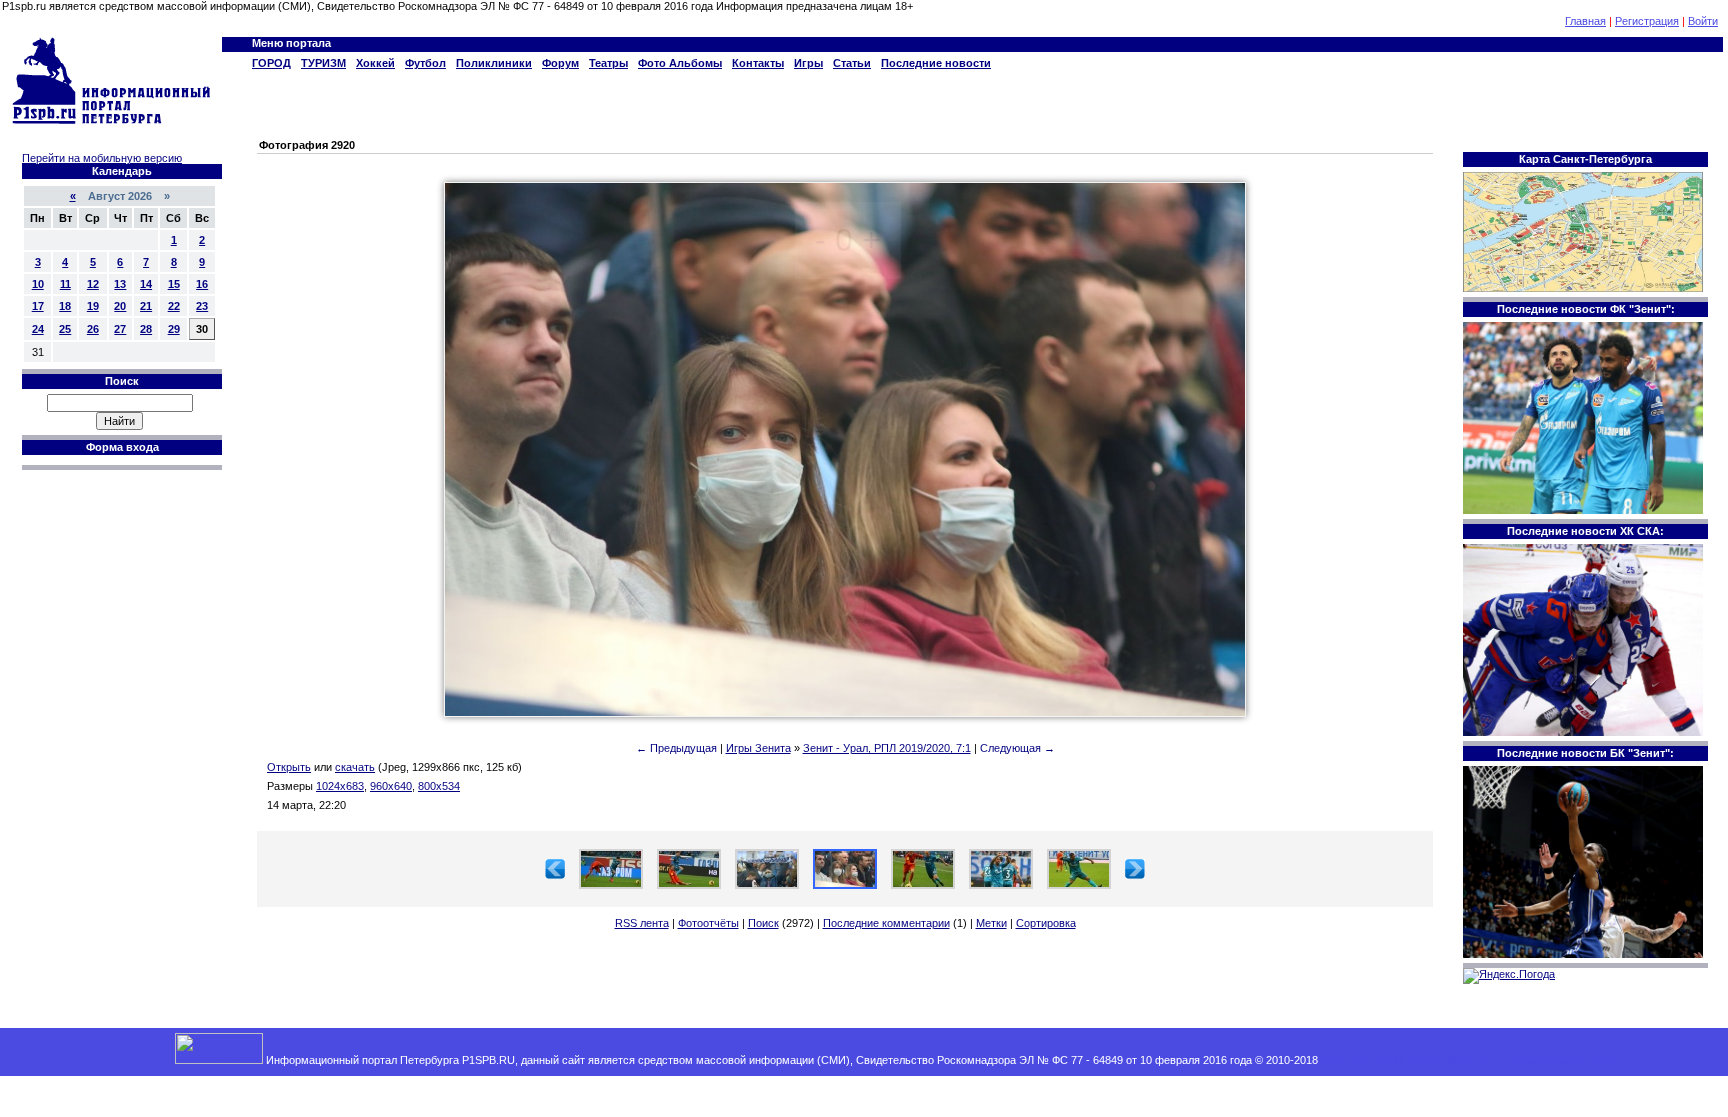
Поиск (763, 923)
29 (174, 329)
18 (65, 306)
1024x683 (340, 786)
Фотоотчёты (708, 923)
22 (174, 306)
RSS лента (642, 923)
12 (93, 284)
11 (65, 284)
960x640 (391, 786)
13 (120, 284)
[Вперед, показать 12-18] (1135, 875)
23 (202, 306)
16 (202, 284)
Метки (991, 923)
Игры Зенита (758, 748)
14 (146, 284)
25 (65, 329)
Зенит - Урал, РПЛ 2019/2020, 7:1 (887, 748)
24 (38, 329)
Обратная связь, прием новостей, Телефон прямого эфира (1472, 1060)
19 (93, 306)
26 (93, 329)
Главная (1585, 21)
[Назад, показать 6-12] (555, 875)
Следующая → (1017, 748)
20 (120, 306)
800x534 (439, 786)
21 (146, 306)
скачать (355, 767)
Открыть (289, 767)
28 (146, 329)
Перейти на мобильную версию (102, 158)
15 (174, 284)
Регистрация (1647, 21)
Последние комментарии (886, 923)
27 (120, 329)
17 (38, 306)
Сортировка (1046, 923)
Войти (1703, 21)
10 (38, 284)
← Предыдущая (676, 748)
